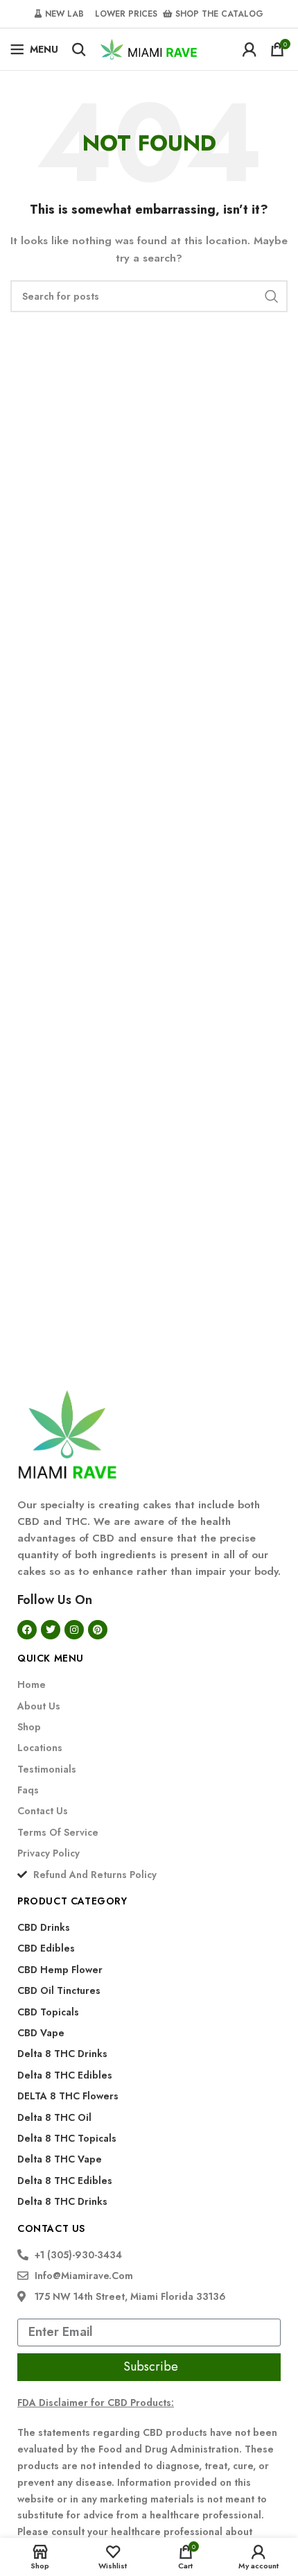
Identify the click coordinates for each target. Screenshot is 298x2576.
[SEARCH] (272, 296)
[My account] (249, 49)
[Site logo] (149, 48)
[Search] (79, 49)
